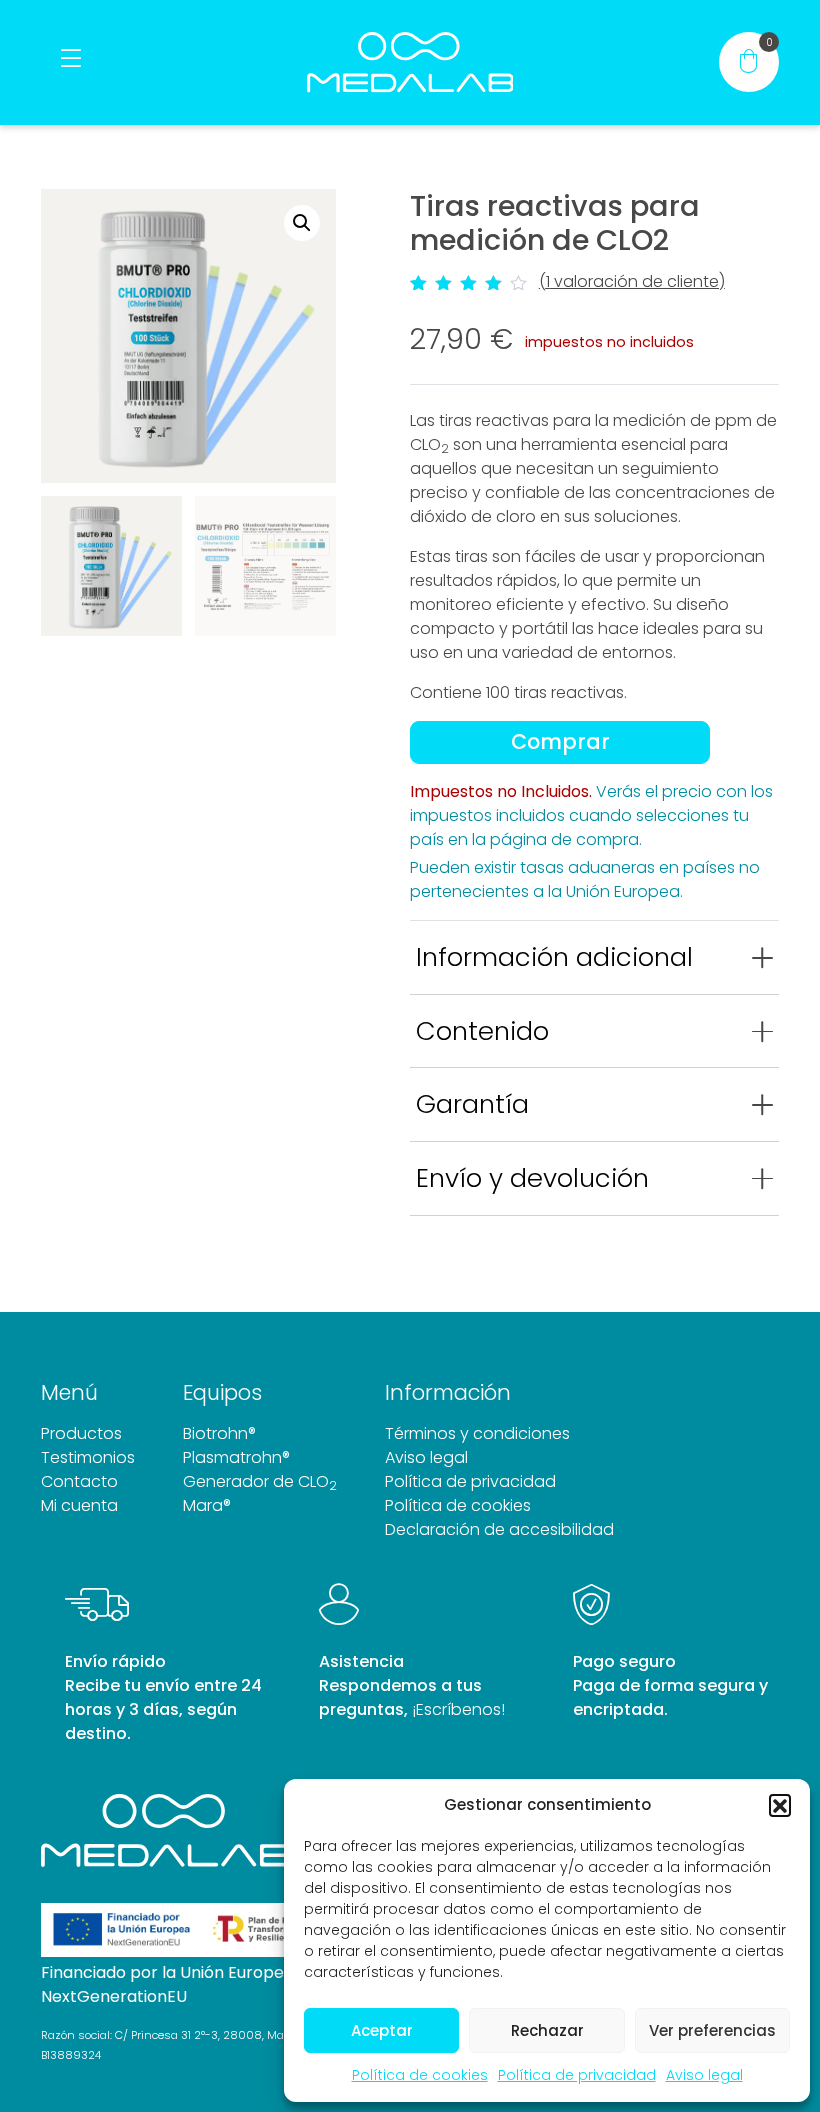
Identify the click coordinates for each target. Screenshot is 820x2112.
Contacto (79, 1481)
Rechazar (547, 2030)
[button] (780, 1805)
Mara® (207, 1505)
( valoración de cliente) (632, 281)
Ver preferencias (712, 2030)
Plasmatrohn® (236, 1457)
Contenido (482, 1031)
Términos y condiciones (477, 1433)
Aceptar (382, 2030)
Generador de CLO (260, 1481)
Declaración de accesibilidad (499, 1529)
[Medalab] (410, 62)
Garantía (472, 1104)
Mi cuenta (79, 1505)
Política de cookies (420, 2075)
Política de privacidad (577, 2075)
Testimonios (88, 1457)
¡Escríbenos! (458, 1709)
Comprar (560, 741)
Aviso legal (704, 2075)
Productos (81, 1433)
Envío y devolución (532, 1178)
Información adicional (554, 957)
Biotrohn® (219, 1433)
